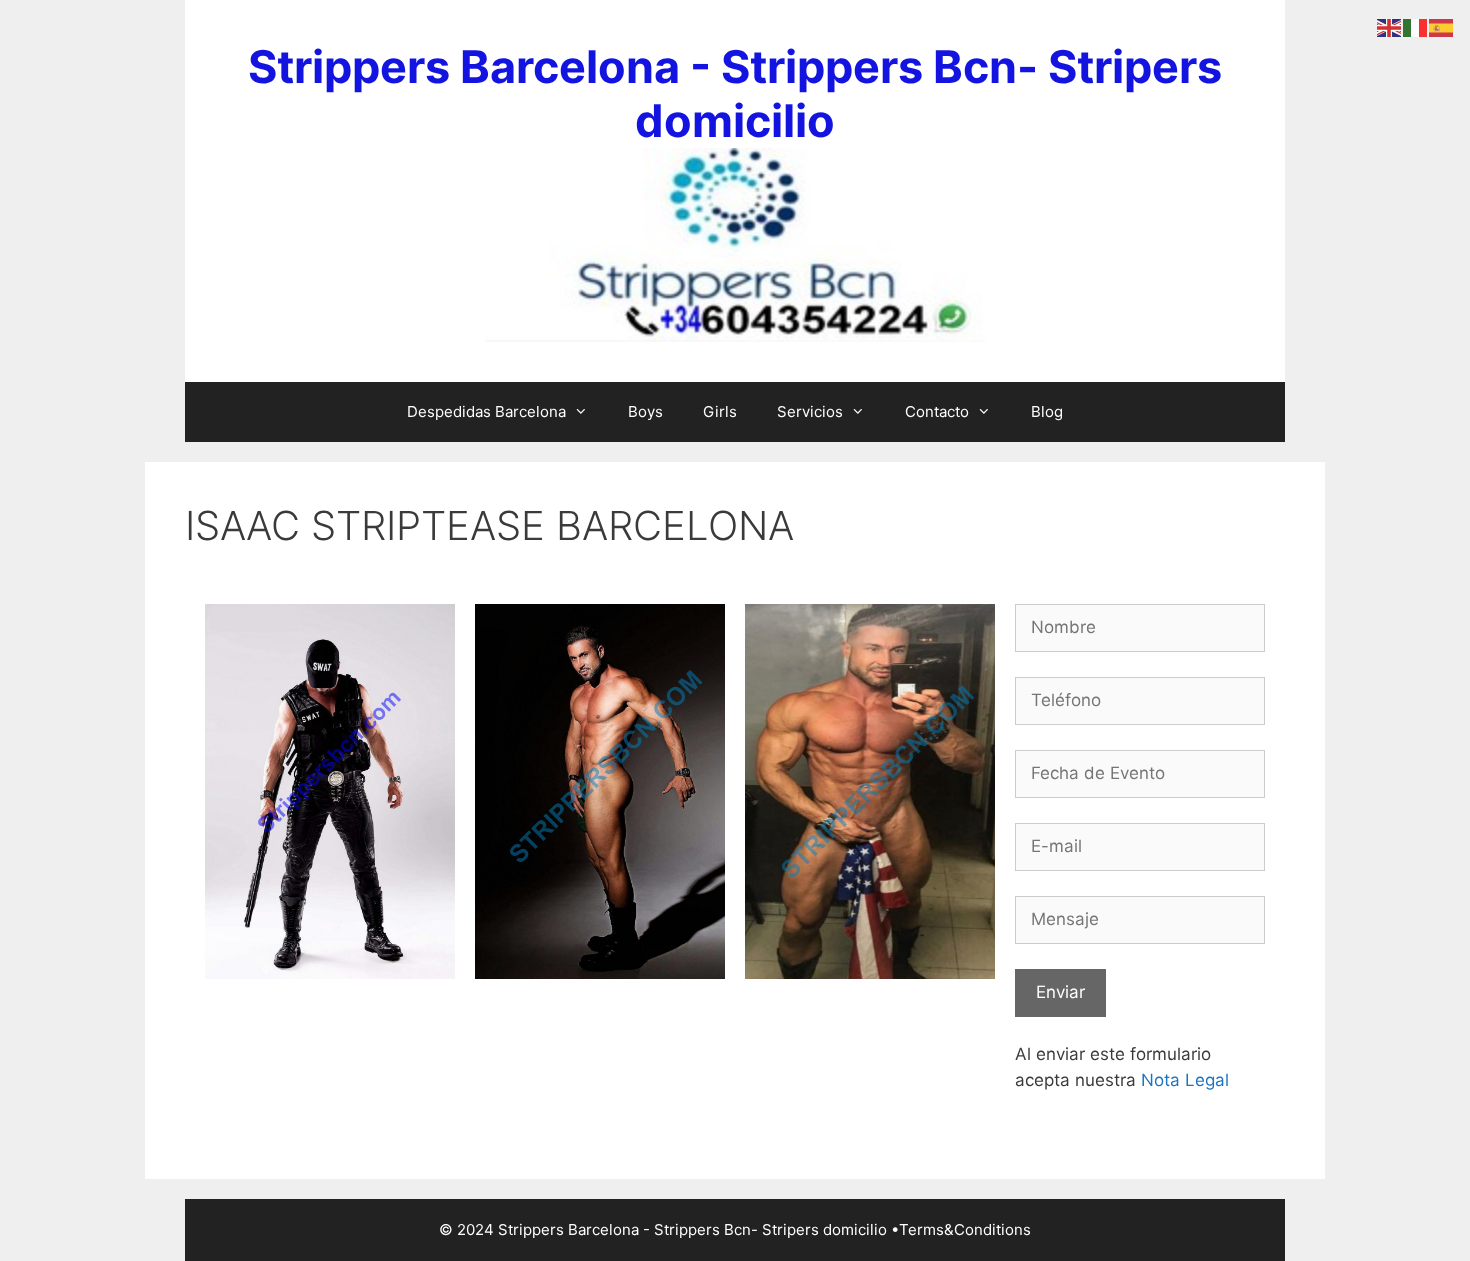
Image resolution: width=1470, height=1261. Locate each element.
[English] (1390, 27)
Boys (645, 411)
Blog (1047, 411)
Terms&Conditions (965, 1229)
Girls (720, 411)
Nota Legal (1185, 1080)
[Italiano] (1416, 27)
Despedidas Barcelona (486, 411)
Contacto (937, 411)
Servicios (810, 411)
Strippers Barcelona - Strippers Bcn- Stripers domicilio (735, 93)
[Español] (1442, 27)
